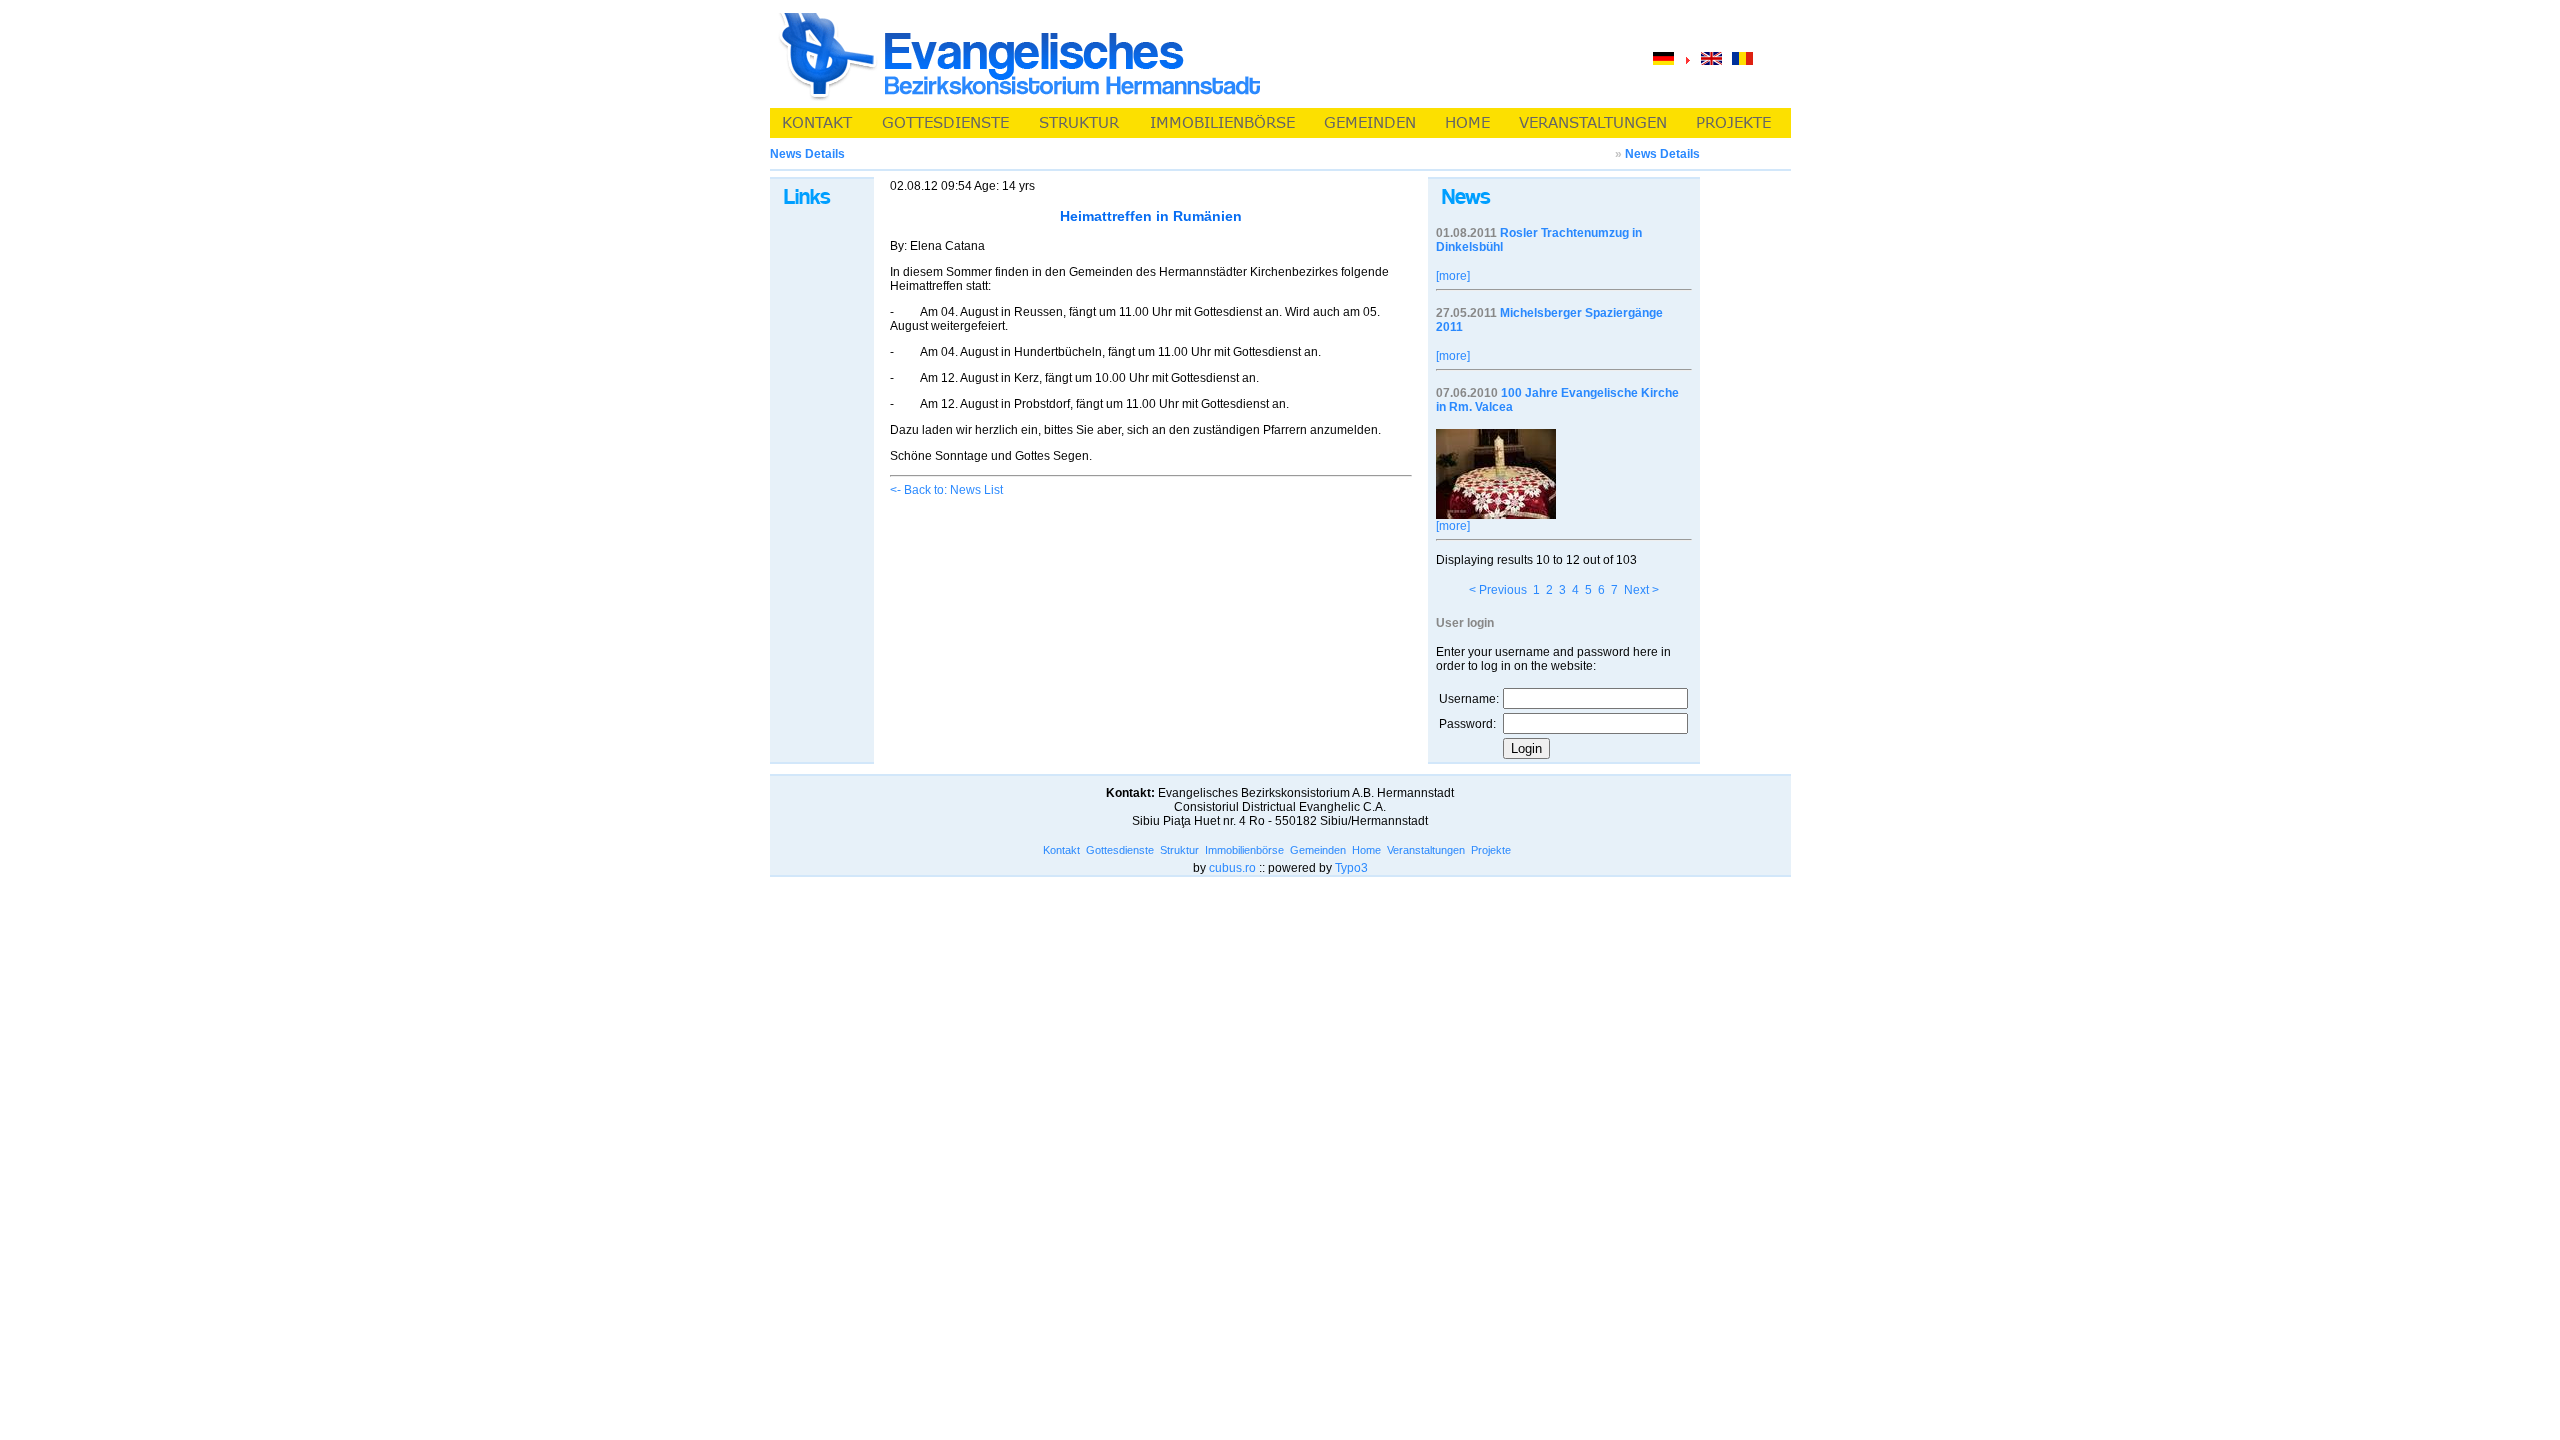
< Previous (1498, 590)
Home (1366, 850)
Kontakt (1061, 850)
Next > (1641, 590)
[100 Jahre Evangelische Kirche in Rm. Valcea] (1496, 515)
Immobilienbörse (1244, 850)
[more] (1453, 276)
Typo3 (1351, 868)
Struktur (1179, 850)
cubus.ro (1232, 868)
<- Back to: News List (946, 490)
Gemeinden (1318, 850)
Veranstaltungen (1426, 850)
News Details (1662, 154)
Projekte (1491, 850)
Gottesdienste (1120, 850)
